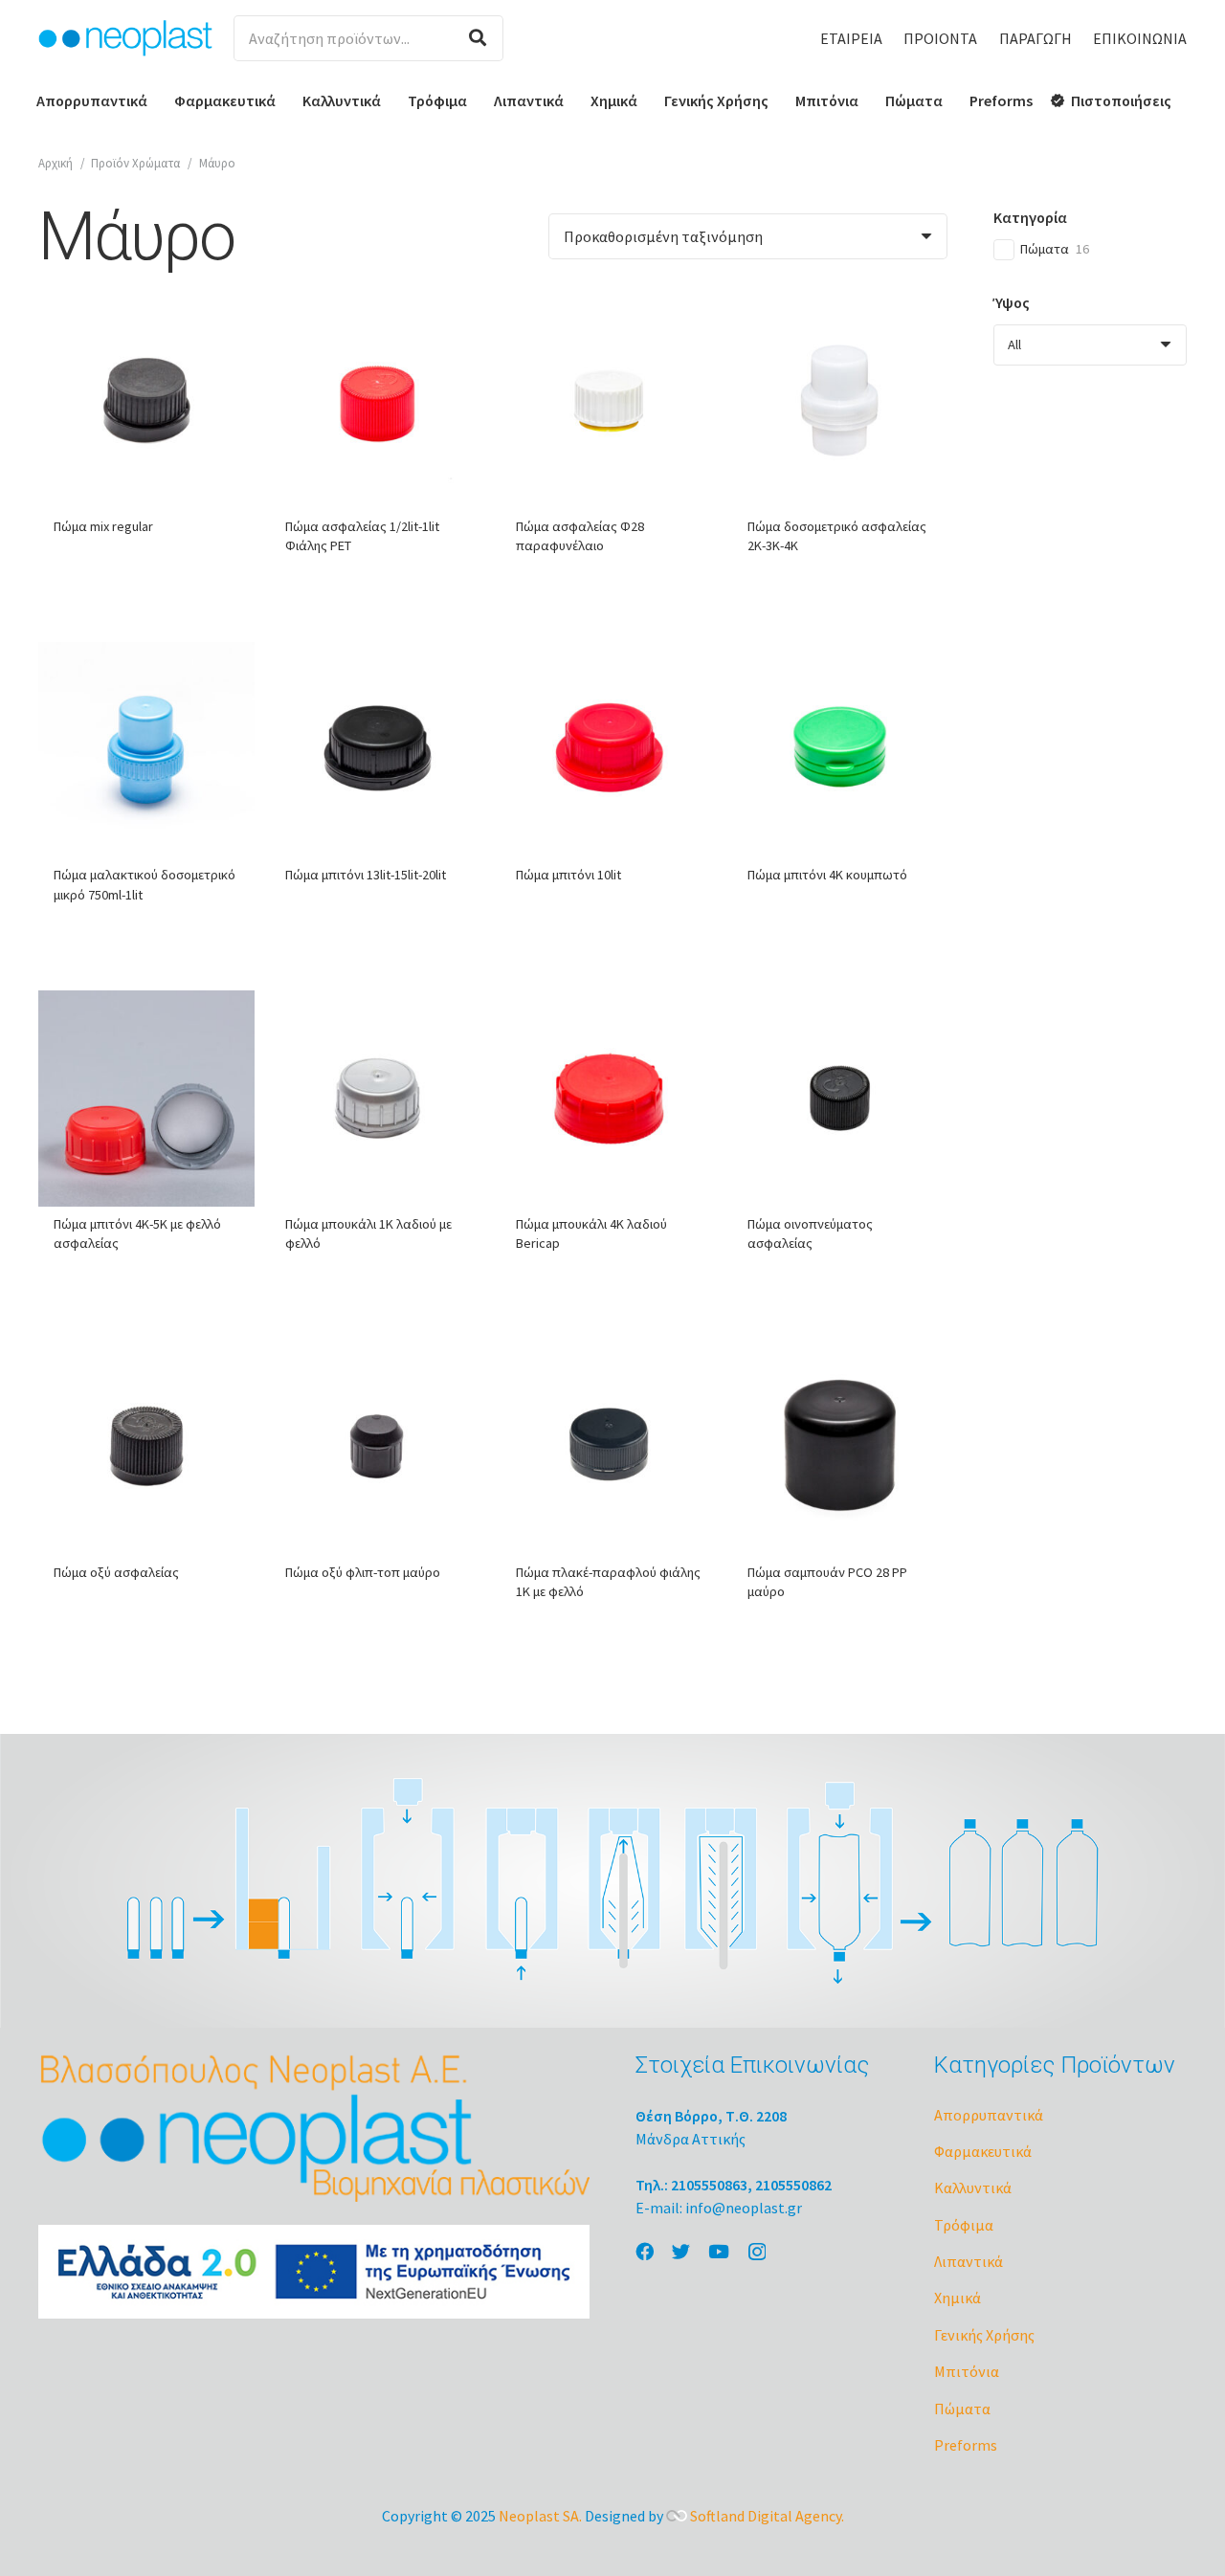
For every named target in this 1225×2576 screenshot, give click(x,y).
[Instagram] (757, 2252)
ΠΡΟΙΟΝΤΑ (940, 38)
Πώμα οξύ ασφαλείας (116, 1572)
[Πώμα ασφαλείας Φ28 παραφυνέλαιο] (609, 401)
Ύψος (1012, 302)
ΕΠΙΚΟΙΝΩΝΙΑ (1140, 38)
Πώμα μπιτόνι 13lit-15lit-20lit (366, 875)
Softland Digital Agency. (767, 2516)
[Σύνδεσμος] (125, 38)
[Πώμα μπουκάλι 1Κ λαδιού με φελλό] (378, 1099)
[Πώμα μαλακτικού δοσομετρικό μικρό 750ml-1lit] (146, 750)
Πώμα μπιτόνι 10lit (568, 875)
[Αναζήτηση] (478, 38)
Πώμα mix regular (103, 526)
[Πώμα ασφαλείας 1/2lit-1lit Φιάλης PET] (378, 401)
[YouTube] (719, 2251)
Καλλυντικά (973, 2187)
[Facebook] (645, 2251)
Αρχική (56, 163)
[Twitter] (681, 2251)
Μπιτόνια (967, 2371)
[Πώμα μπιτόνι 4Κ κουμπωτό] (840, 750)
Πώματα (962, 2409)
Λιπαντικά (969, 2261)
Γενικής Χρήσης (984, 2335)
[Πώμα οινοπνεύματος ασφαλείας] (840, 1099)
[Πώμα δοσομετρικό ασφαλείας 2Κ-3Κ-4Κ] (840, 401)
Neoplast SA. (540, 2516)
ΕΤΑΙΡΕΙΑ (851, 38)
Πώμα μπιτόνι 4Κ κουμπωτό (827, 875)
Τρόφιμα (964, 2225)
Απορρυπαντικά (989, 2115)
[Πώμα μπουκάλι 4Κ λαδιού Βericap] (609, 1099)
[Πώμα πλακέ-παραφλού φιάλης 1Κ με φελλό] (609, 1448)
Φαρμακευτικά (983, 2151)
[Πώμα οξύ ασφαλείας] (146, 1448)
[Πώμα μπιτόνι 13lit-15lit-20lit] (378, 750)
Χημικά (958, 2298)
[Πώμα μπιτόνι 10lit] (609, 750)
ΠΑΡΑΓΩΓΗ (1036, 38)
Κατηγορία (1030, 217)
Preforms (966, 2445)
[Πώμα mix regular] (146, 401)
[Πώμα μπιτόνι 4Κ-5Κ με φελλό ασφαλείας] (146, 1099)
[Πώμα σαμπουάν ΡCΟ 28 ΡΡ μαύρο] (840, 1448)
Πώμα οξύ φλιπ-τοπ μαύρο (363, 1572)
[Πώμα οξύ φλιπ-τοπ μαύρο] (378, 1448)
